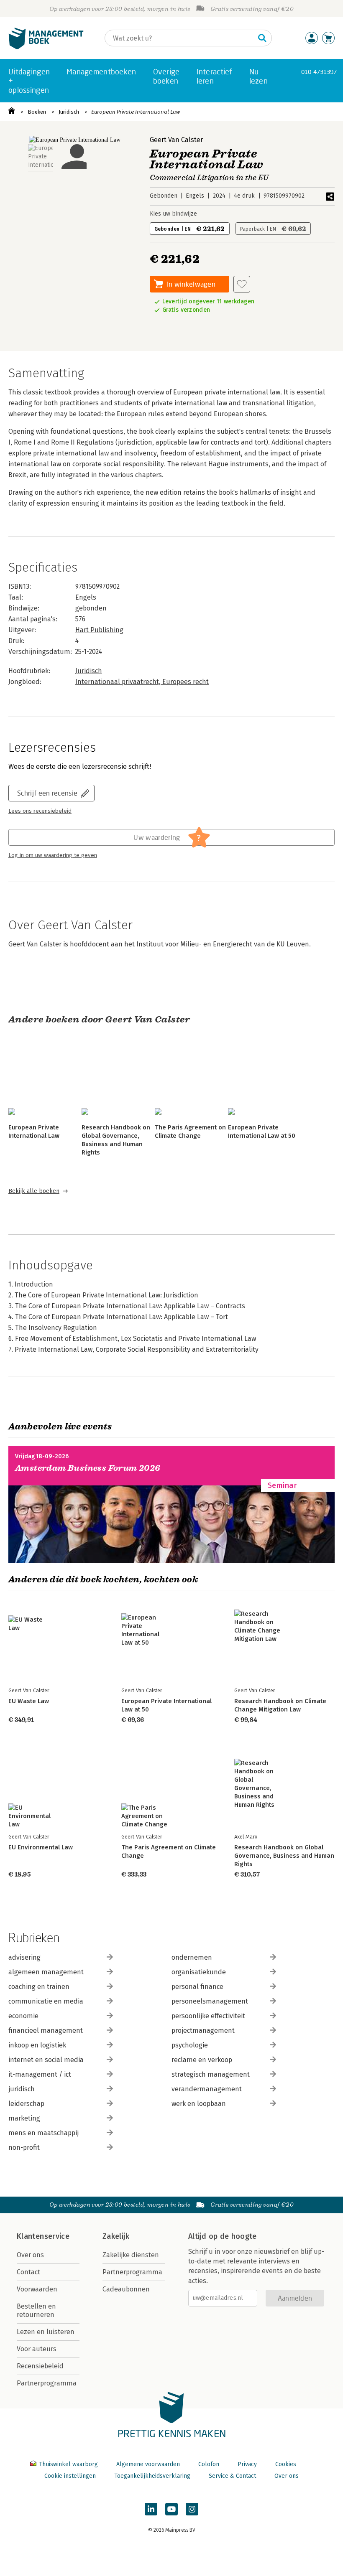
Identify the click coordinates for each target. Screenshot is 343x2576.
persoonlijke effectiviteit (208, 2016)
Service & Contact (232, 2476)
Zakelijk (116, 2236)
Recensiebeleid (40, 2366)
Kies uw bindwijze (173, 214)
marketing (24, 2118)
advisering (24, 1957)
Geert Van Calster (176, 140)
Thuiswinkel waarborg (68, 2464)
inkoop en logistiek (37, 2045)
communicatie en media (46, 2001)
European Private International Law (136, 112)
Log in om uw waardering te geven (53, 855)
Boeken (37, 112)
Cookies (286, 2464)
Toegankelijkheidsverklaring (152, 2476)
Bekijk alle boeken (34, 1191)
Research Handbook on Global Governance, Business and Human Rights (284, 1856)
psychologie (190, 2045)
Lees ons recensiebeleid (40, 811)
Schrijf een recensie (47, 793)
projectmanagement (203, 2031)
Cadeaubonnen (126, 2289)
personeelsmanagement (210, 2001)
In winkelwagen (191, 284)
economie (23, 2016)
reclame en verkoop (202, 2060)
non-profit (24, 2148)
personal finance (197, 1987)
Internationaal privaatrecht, (119, 682)
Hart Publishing (99, 630)
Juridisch (69, 112)
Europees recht (186, 682)
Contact (28, 2272)
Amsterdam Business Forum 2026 (88, 1468)
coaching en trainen (39, 1987)
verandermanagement (207, 2089)
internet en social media (46, 2060)
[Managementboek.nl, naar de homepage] (46, 47)
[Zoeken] (262, 38)
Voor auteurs (37, 2349)
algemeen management (46, 1972)
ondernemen (192, 1957)
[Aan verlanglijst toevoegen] (242, 284)
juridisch (22, 2089)
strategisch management (211, 2074)
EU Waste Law (29, 1701)
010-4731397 (319, 72)
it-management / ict (40, 2074)
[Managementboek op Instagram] (192, 2509)
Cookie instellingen (70, 2476)
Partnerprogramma (47, 2383)
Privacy (247, 2464)
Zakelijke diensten (131, 2255)
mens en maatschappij (44, 2133)
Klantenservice (43, 2236)
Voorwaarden (37, 2289)
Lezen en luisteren (46, 2332)
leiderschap (26, 2104)
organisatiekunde (199, 1972)
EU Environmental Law (41, 1847)
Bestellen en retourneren (36, 2310)
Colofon (209, 2464)
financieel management (46, 2031)
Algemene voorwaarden (148, 2464)
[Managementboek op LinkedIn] (151, 2509)
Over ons (30, 2255)
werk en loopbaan (199, 2104)
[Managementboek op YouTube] (171, 2509)
